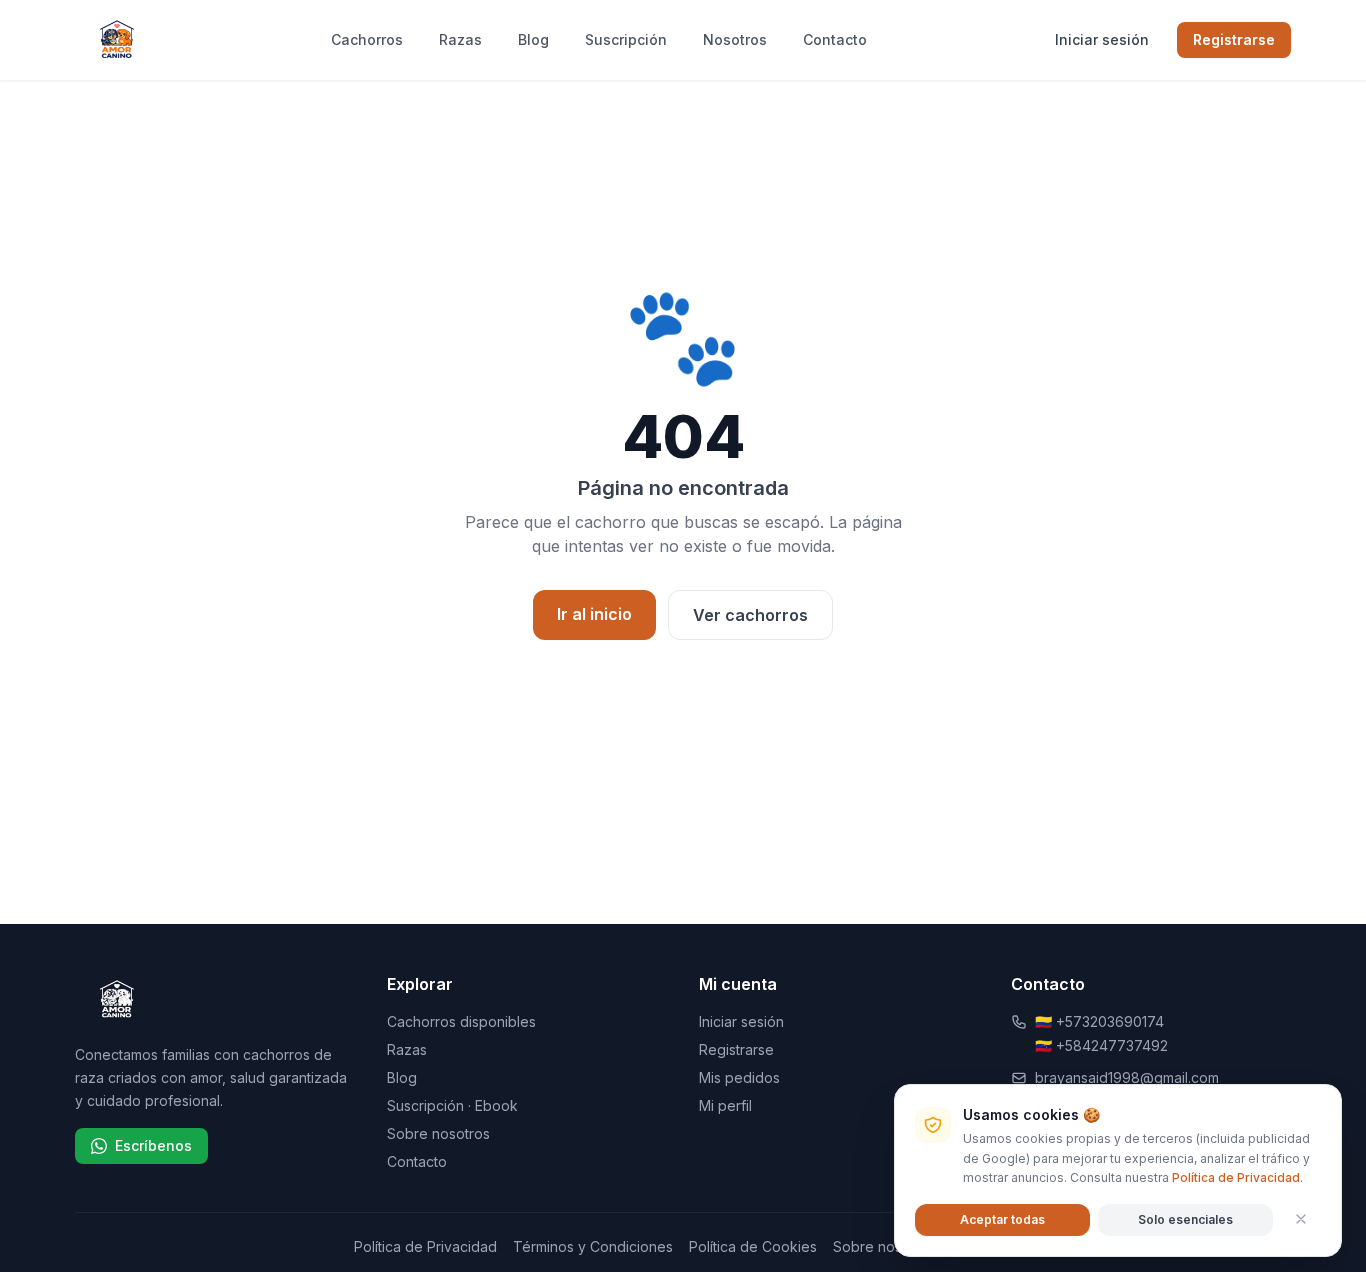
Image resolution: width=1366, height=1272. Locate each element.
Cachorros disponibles (461, 1021)
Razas (460, 39)
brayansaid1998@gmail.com (1127, 1077)
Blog (533, 39)
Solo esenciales (1185, 1218)
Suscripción (626, 39)
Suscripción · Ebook (452, 1105)
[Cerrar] (1301, 1219)
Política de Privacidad (425, 1246)
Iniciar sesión (1102, 39)
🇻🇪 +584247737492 (1101, 1045)
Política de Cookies (753, 1246)
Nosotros (735, 39)
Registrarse (1234, 39)
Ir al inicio (594, 614)
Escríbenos (153, 1145)
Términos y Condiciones (593, 1246)
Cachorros (367, 39)
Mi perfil (725, 1105)
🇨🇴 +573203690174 (1099, 1021)
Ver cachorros (750, 615)
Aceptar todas (1002, 1218)
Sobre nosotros (438, 1133)
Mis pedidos (739, 1077)
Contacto (835, 39)
